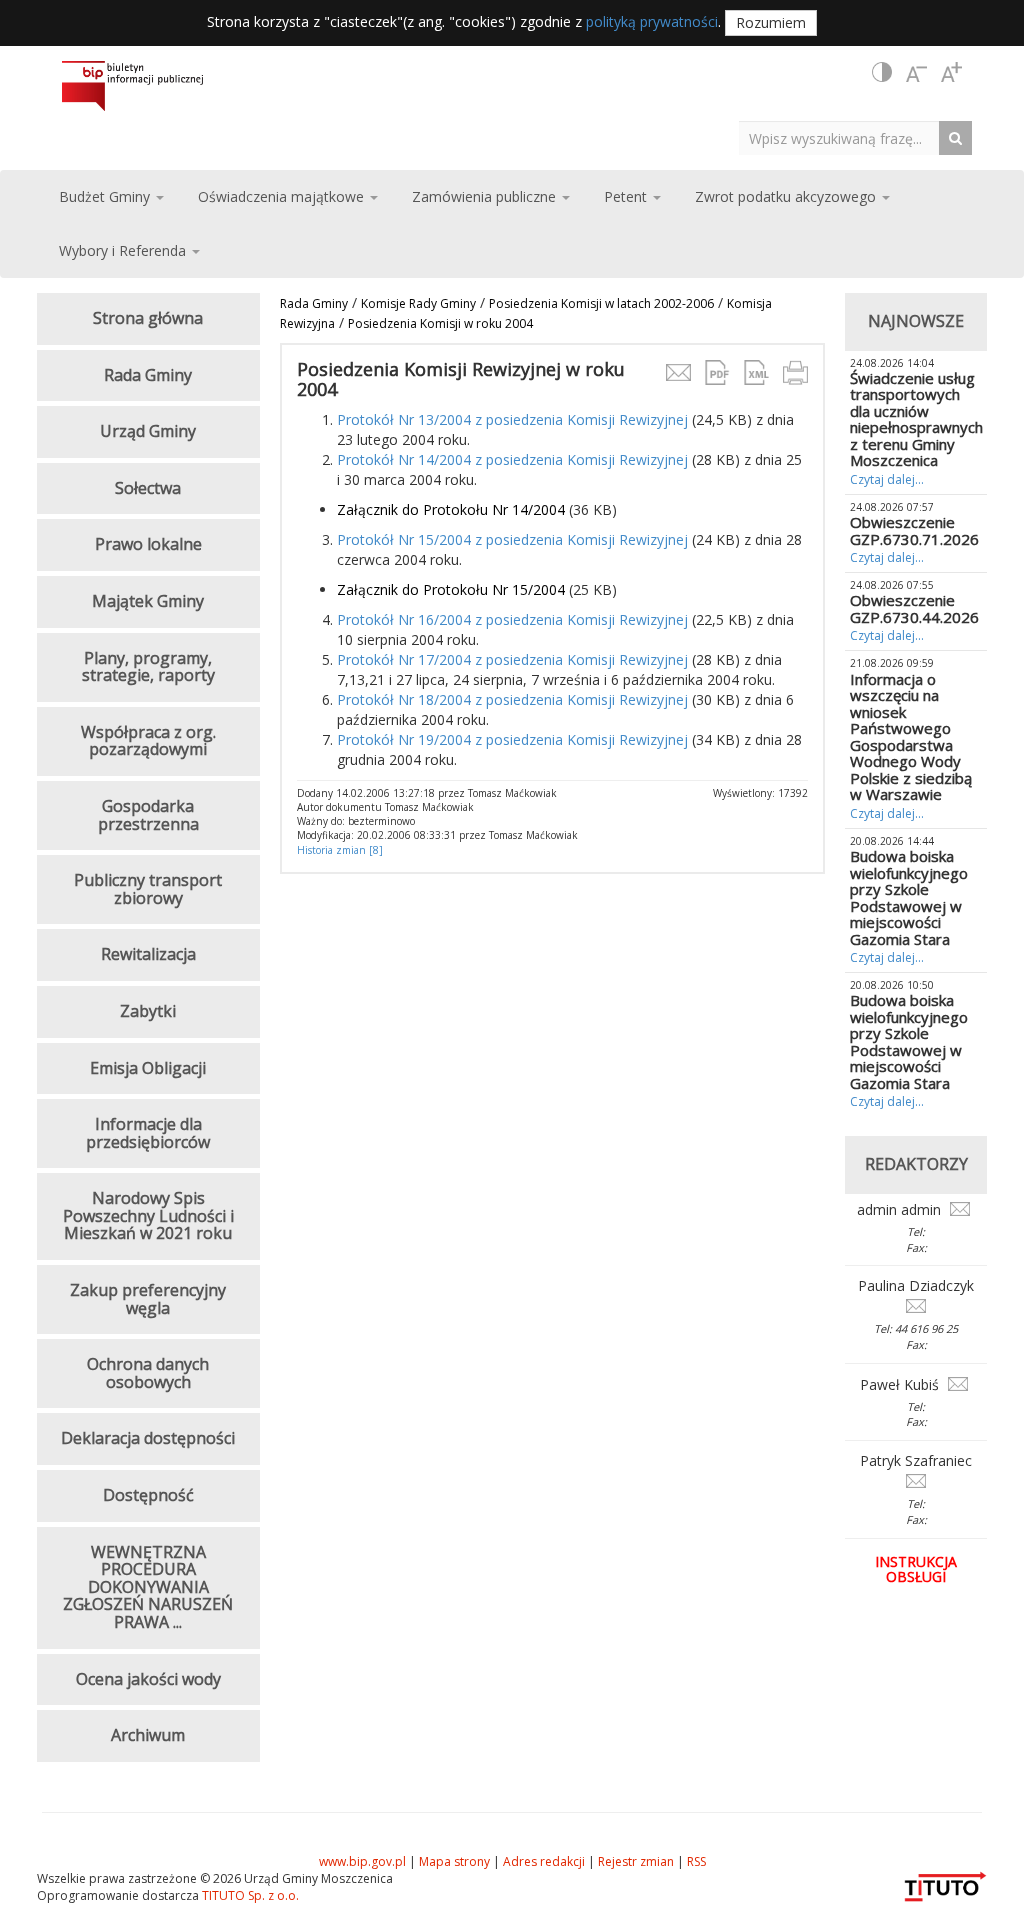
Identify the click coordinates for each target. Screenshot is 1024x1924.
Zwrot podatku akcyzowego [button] (787, 196)
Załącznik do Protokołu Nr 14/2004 (451, 509)
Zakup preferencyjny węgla (148, 1299)
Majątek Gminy (148, 601)
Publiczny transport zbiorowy (148, 889)
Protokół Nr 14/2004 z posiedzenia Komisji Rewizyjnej (512, 459)
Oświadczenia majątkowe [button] (283, 196)
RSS (696, 1861)
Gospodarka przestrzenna (148, 815)
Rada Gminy (314, 303)
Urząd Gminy (148, 431)
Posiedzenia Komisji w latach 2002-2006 (601, 303)
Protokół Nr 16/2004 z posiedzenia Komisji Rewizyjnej (512, 619)
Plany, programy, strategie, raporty (148, 667)
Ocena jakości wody (148, 1679)
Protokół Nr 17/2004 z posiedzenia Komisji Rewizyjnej (512, 659)
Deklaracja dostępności (148, 1438)
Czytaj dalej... (887, 479)
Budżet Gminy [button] (106, 196)
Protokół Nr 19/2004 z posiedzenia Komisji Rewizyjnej (512, 739)
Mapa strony (454, 1861)
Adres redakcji (544, 1861)
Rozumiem (771, 22)
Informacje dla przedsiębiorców (148, 1133)
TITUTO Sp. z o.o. (249, 1895)
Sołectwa (148, 488)
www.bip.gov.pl (362, 1861)
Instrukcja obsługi (916, 1569)
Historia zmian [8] (340, 850)
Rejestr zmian (636, 1861)
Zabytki (148, 1011)
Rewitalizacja (148, 954)
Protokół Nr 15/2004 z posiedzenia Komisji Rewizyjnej (512, 539)
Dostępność (148, 1495)
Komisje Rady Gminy (418, 303)
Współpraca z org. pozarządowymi (148, 741)
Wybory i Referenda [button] (124, 250)
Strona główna (148, 318)
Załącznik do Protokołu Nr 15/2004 (451, 589)
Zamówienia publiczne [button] (486, 196)
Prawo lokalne (148, 544)
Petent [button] (627, 196)
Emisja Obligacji (148, 1068)
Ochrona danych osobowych (148, 1373)
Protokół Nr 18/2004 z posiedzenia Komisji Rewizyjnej (512, 699)
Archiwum (148, 1735)
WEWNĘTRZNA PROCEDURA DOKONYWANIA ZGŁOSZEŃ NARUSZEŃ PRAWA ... (148, 1587)
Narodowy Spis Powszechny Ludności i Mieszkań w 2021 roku (148, 1215)
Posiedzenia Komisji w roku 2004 (440, 323)
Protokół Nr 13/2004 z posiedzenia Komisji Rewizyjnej (512, 419)
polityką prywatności (652, 21)
